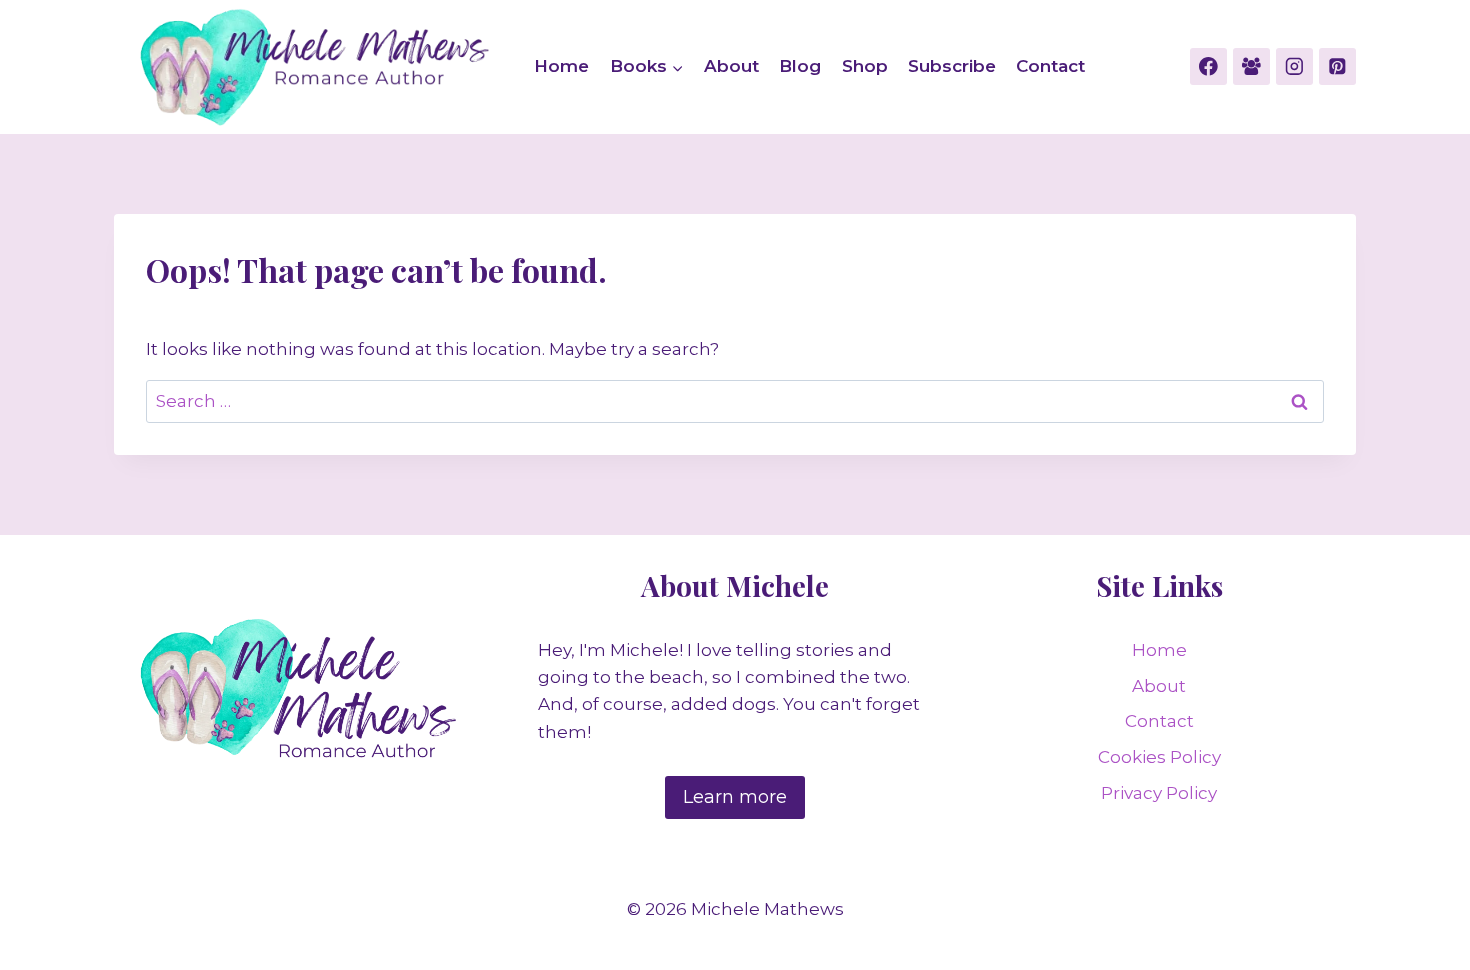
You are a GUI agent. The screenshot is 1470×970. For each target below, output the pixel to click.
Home (561, 66)
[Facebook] (1208, 66)
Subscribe (952, 66)
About (731, 66)
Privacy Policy (1159, 793)
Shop (865, 66)
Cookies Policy (1159, 757)
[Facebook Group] (1251, 66)
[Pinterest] (1337, 66)
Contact (1050, 66)
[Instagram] (1294, 66)
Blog (800, 66)
